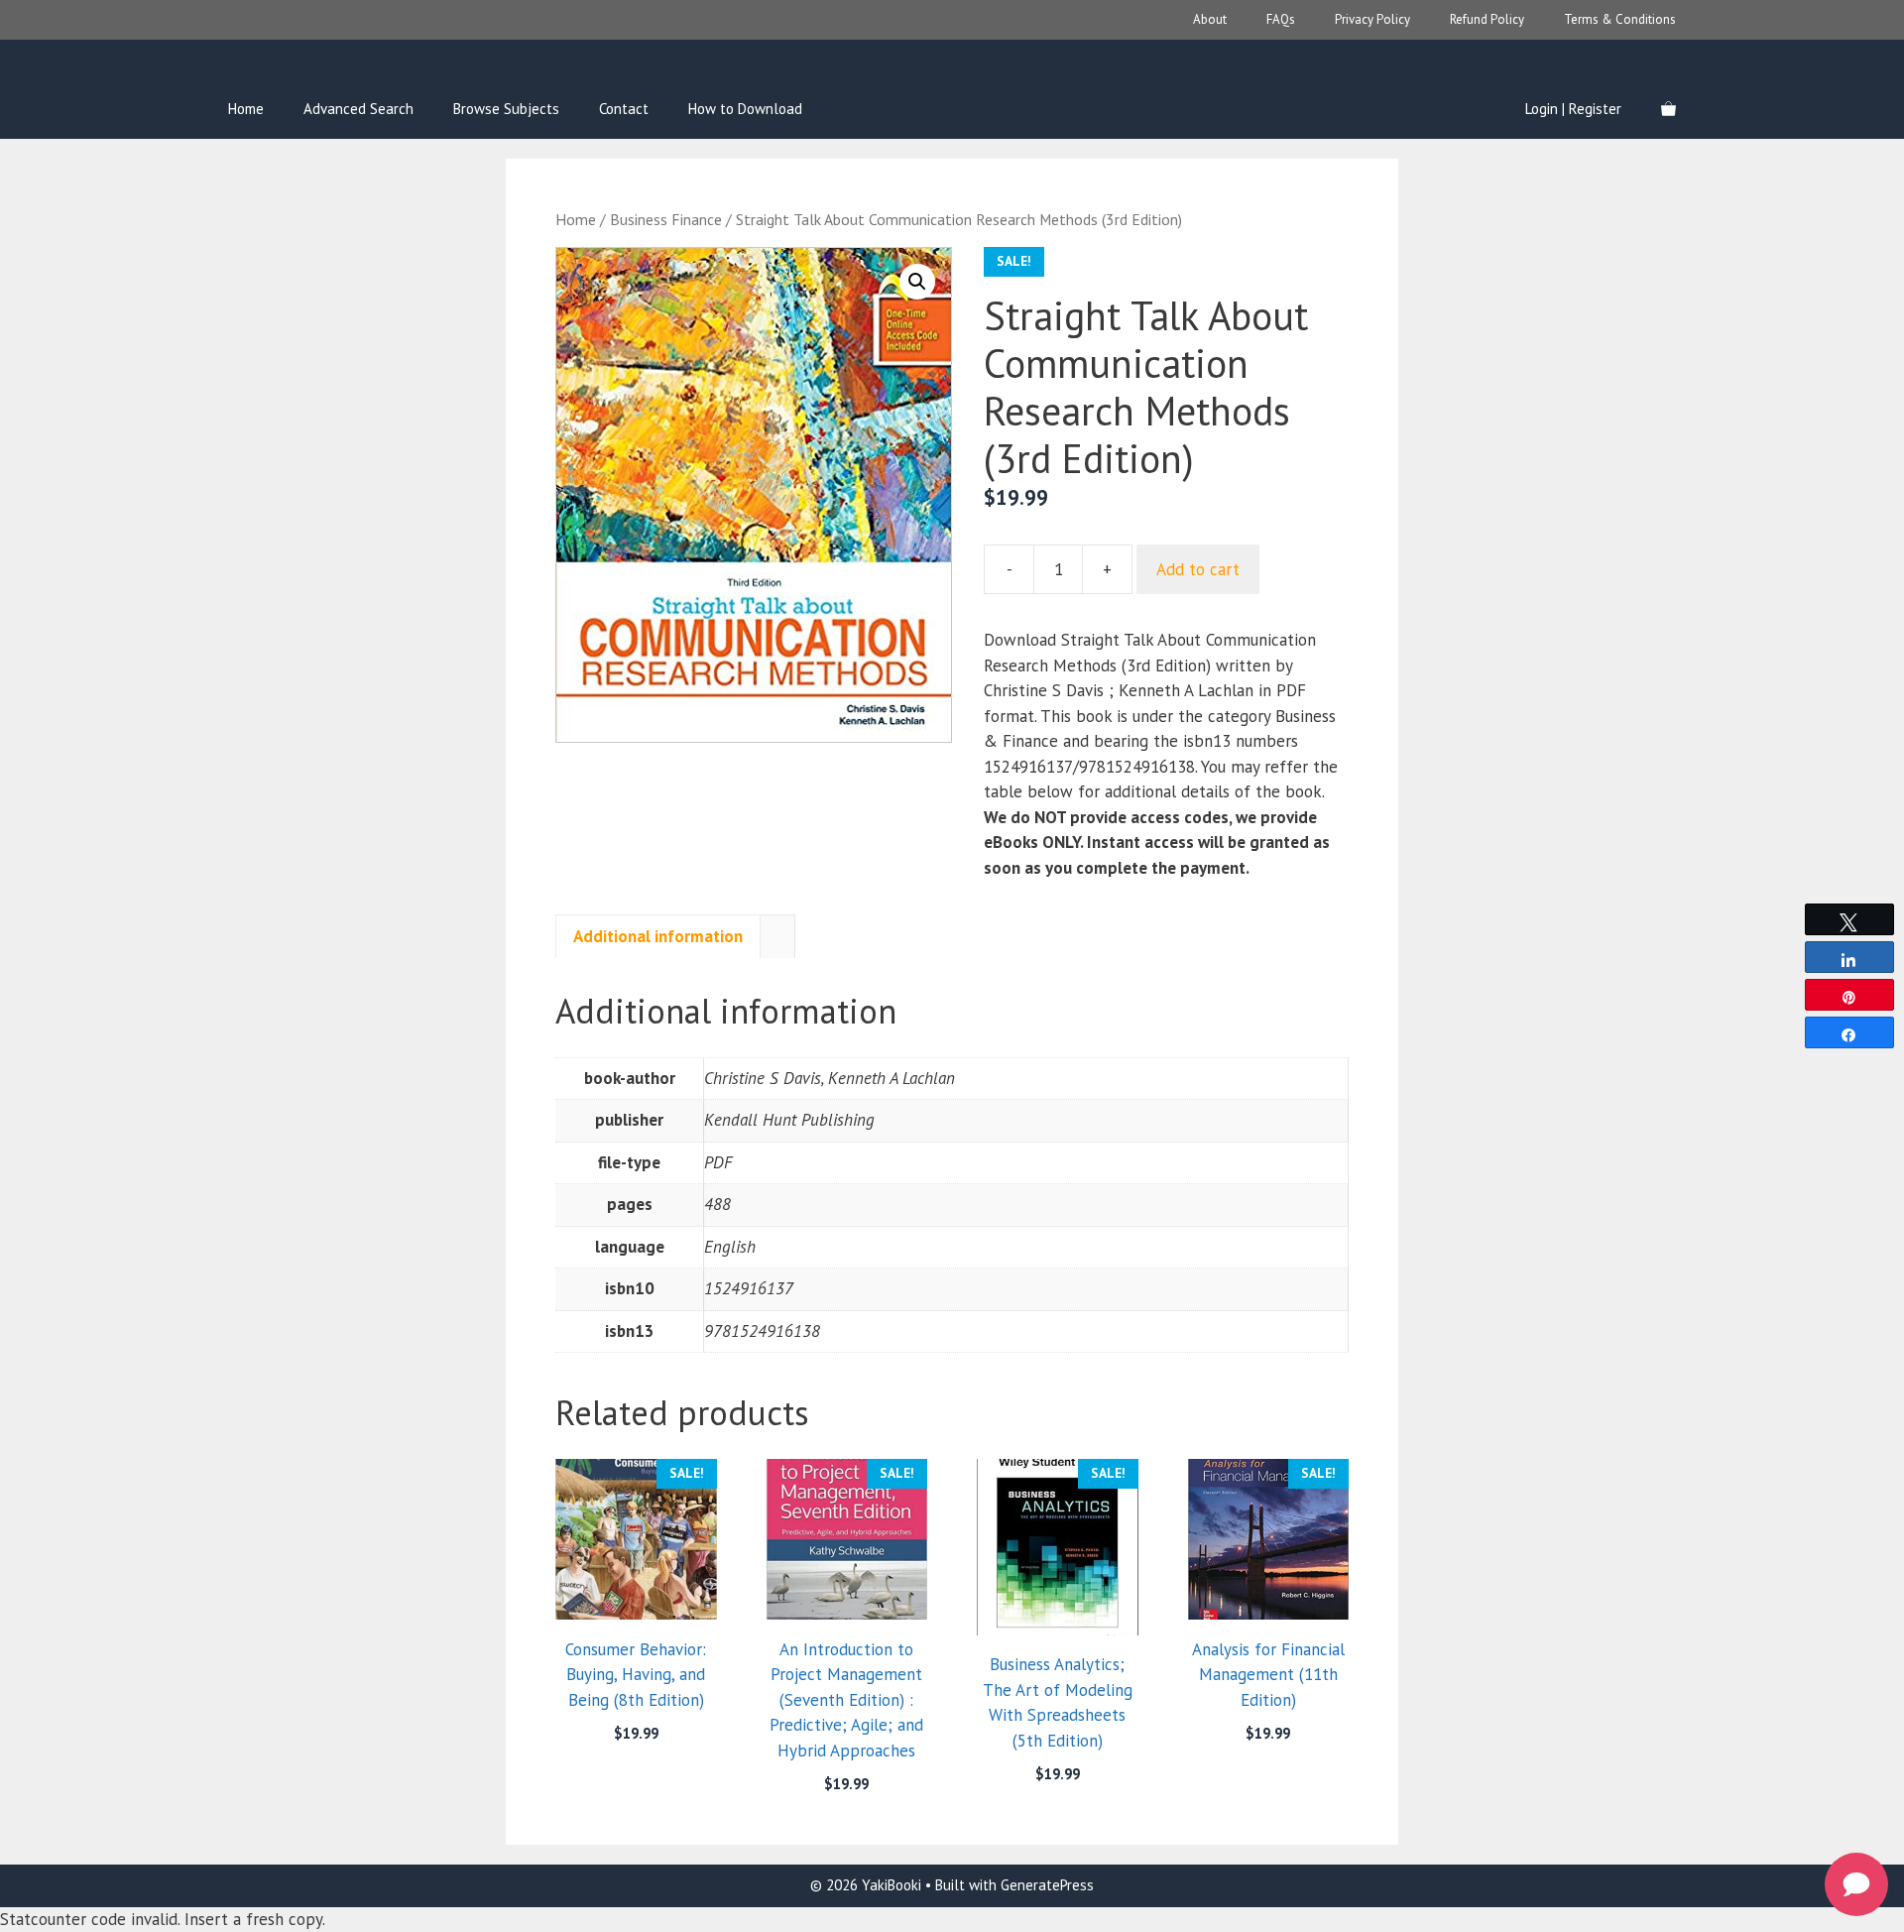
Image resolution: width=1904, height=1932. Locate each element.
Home (246, 109)
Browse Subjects (506, 109)
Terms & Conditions (1620, 19)
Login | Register (1573, 109)
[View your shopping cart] (1668, 109)
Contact (624, 109)
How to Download (745, 109)
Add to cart (1198, 569)
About (1210, 19)
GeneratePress (1047, 1885)
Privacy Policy (1372, 19)
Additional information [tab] (658, 936)
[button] (917, 282)
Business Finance (666, 219)
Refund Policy (1487, 19)
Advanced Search (358, 109)
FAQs (1281, 19)
